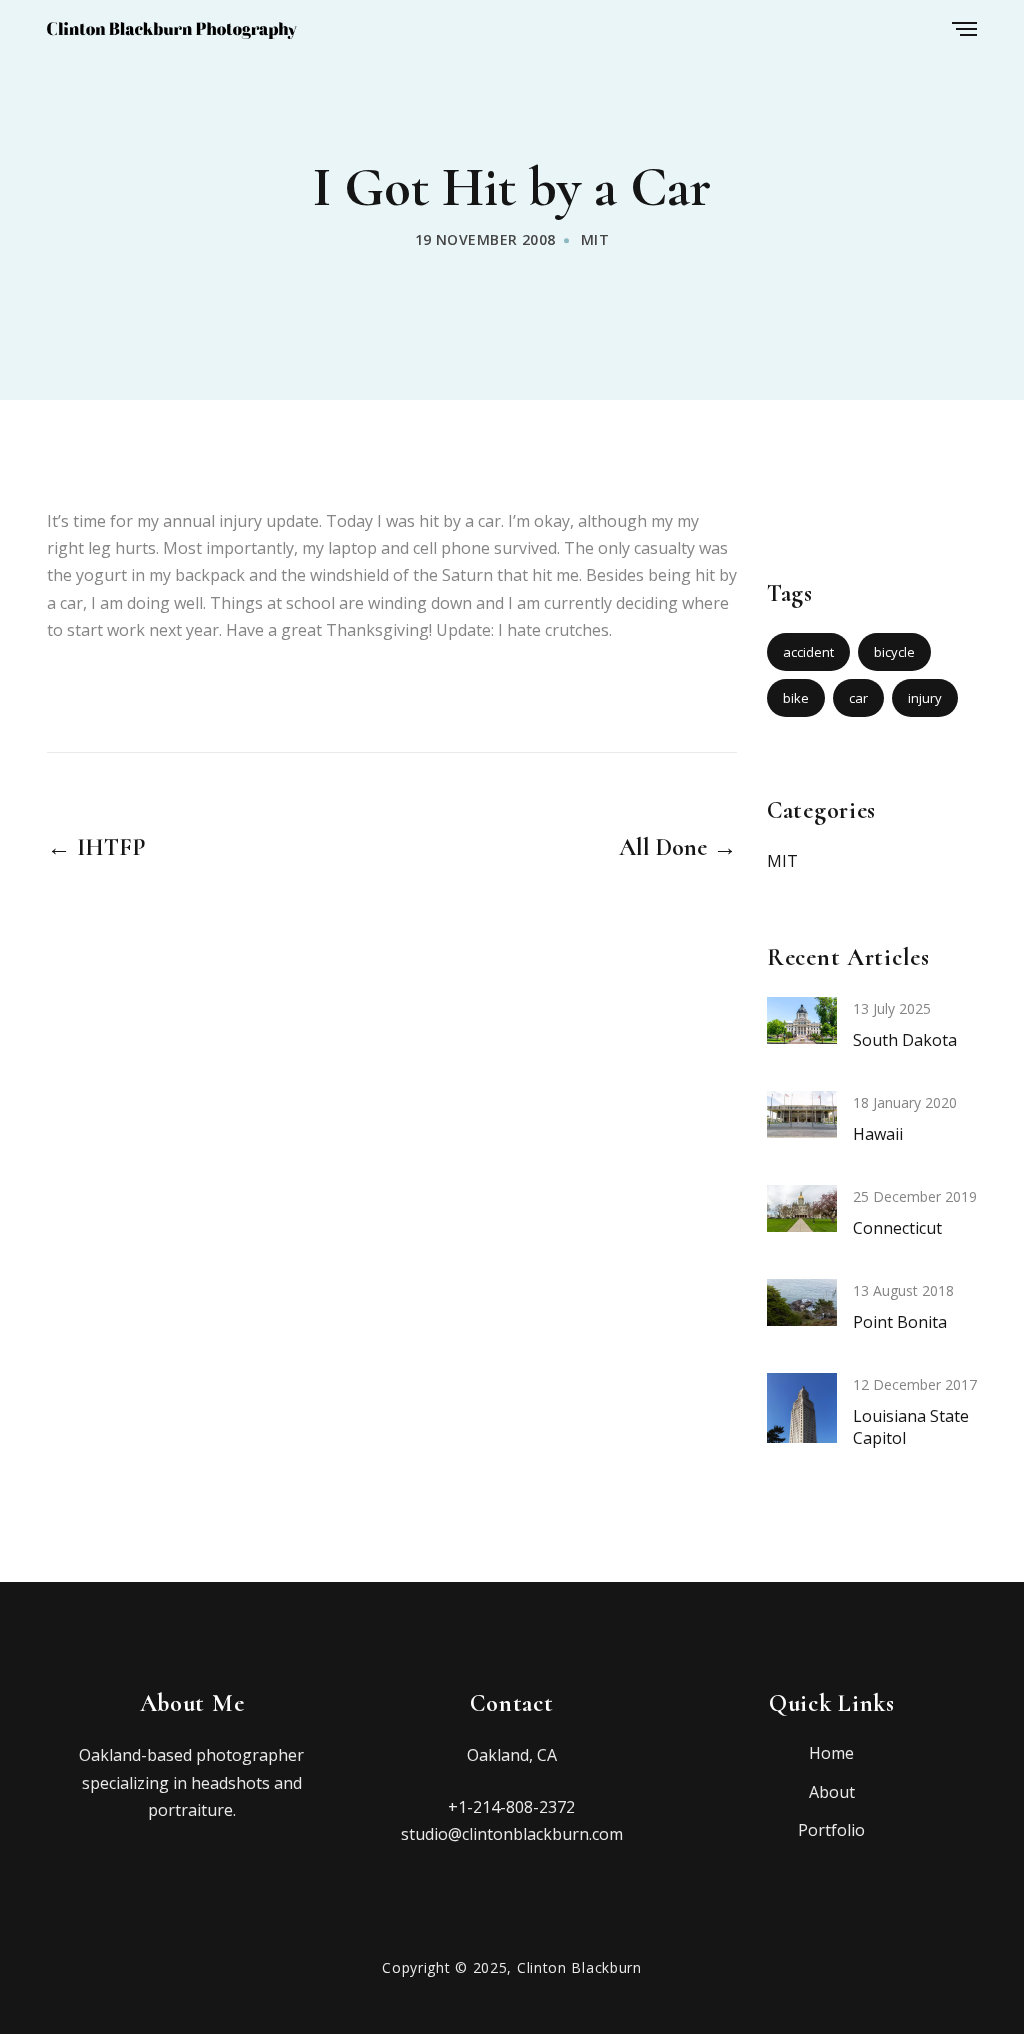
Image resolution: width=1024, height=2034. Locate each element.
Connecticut (897, 1228)
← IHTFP (96, 848)
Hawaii (878, 1134)
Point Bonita (900, 1322)
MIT (595, 239)
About (832, 1792)
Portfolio (831, 1830)
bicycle (894, 652)
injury (925, 698)
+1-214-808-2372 (511, 1807)
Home (831, 1753)
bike (796, 698)
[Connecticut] (802, 1207)
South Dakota (905, 1040)
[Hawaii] (802, 1113)
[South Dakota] (802, 1019)
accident (808, 652)
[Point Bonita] (802, 1301)
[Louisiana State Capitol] (802, 1424)
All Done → (678, 848)
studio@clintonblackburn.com (512, 1834)
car (858, 698)
